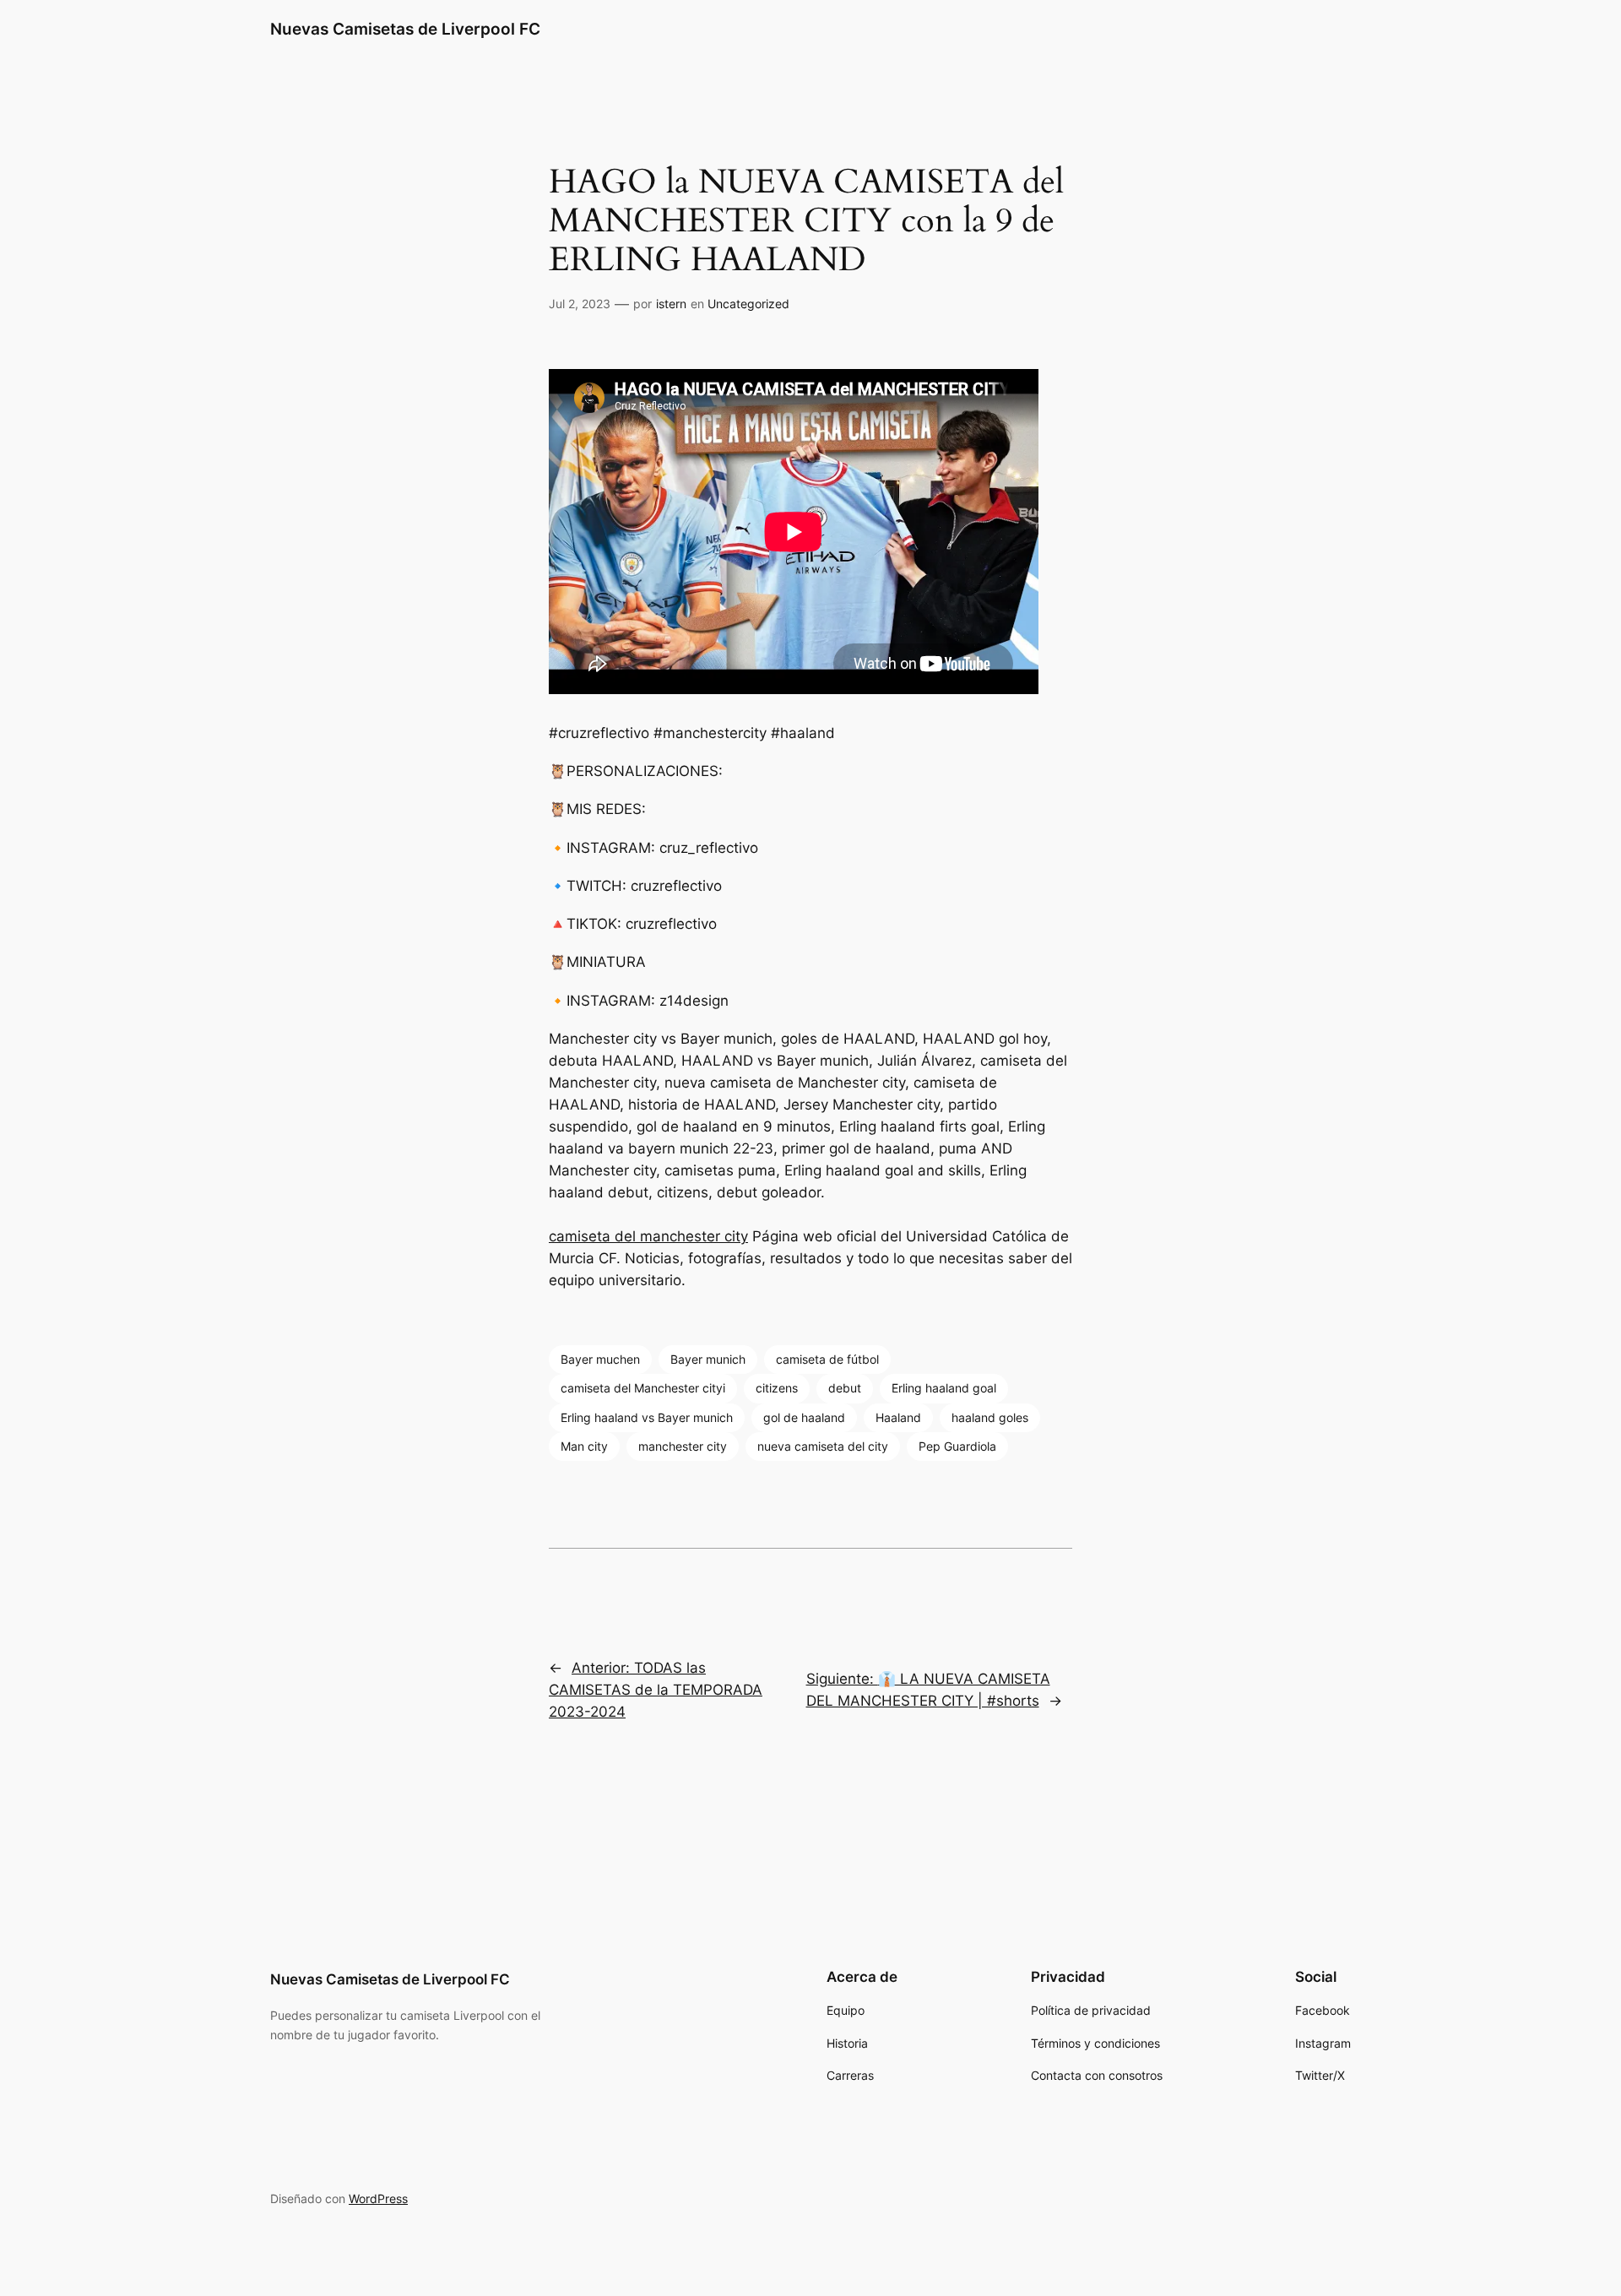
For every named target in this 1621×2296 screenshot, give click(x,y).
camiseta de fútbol (827, 1359)
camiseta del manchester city (648, 1236)
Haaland (898, 1417)
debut (845, 1388)
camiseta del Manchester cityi (643, 1388)
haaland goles (990, 1417)
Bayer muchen (600, 1359)
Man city (584, 1446)
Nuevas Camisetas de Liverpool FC (405, 29)
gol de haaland (804, 1417)
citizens (777, 1388)
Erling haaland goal (944, 1388)
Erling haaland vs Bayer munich (647, 1417)
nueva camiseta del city (823, 1446)
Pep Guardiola (957, 1446)
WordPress (378, 2198)
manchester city (683, 1446)
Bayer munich (708, 1359)
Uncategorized (748, 304)
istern (671, 304)
